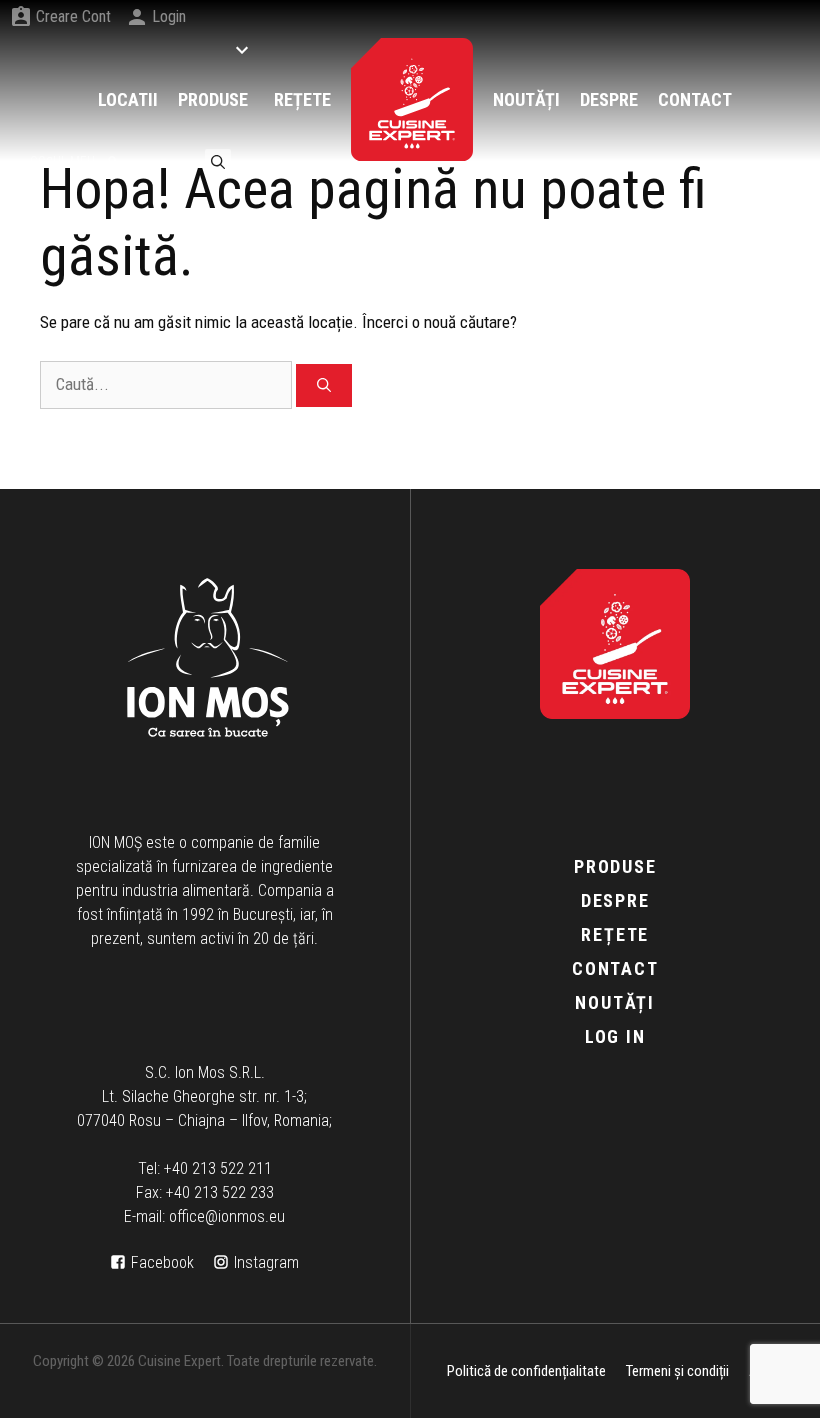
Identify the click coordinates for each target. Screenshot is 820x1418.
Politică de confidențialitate (526, 1371)
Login (169, 16)
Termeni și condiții (677, 1371)
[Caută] (324, 385)
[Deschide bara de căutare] (218, 161)
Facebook (162, 1262)
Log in (615, 1036)
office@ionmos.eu (227, 1216)
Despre (615, 900)
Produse (615, 866)
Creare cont (73, 16)
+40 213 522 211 (218, 1168)
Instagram (266, 1262)
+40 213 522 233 (220, 1192)
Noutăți (615, 1002)
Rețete (615, 934)
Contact (615, 968)
